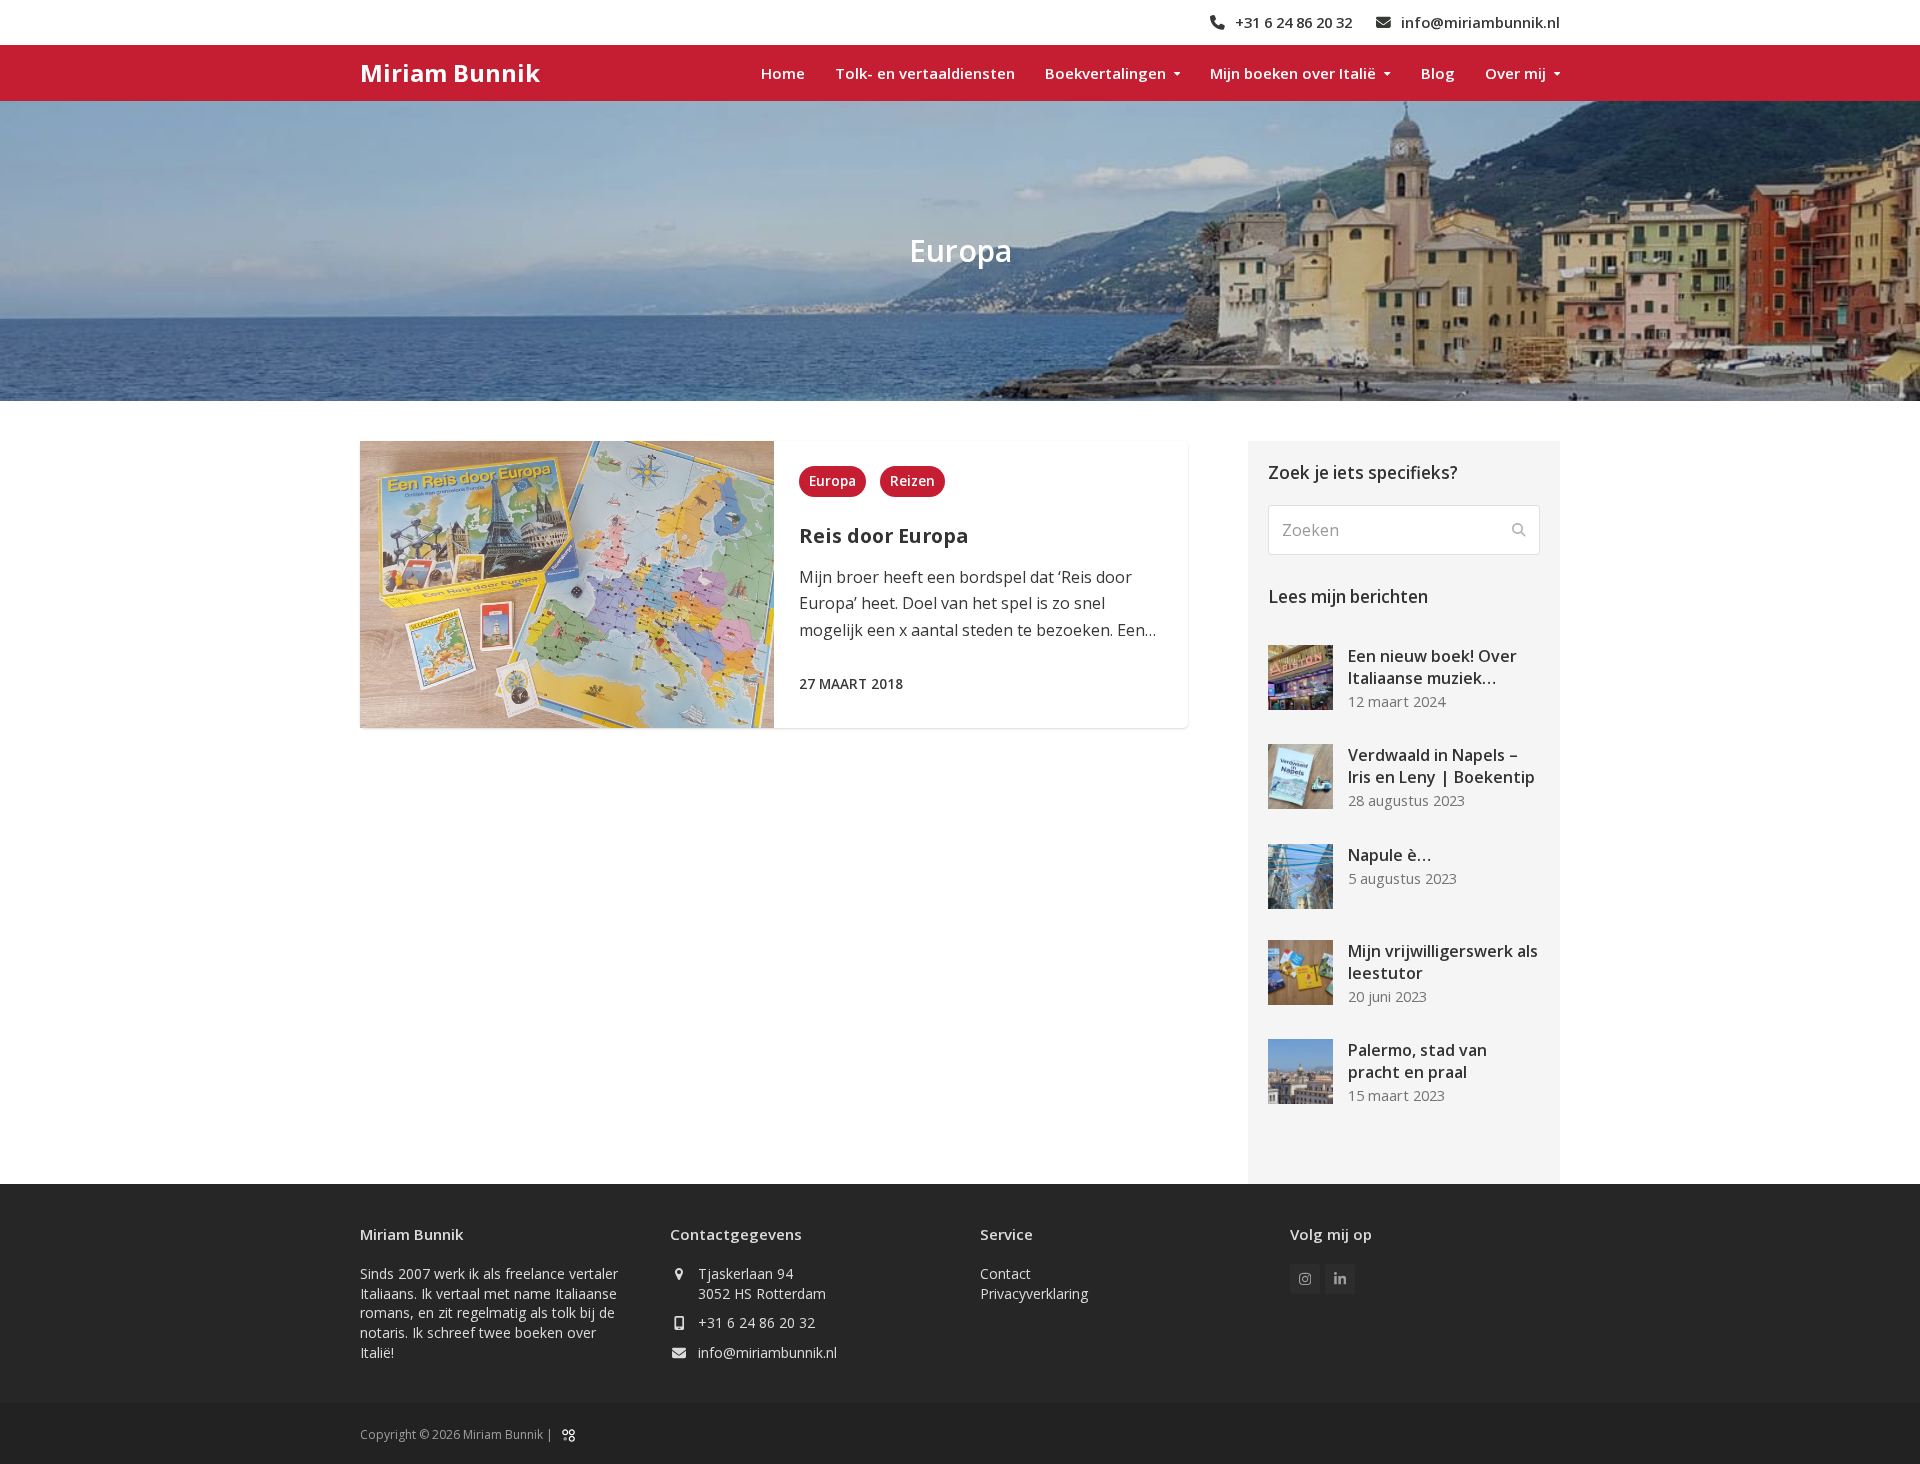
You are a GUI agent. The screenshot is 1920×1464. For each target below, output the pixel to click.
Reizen (912, 481)
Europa (832, 481)
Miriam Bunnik (450, 72)
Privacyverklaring (1034, 1293)
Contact (1005, 1273)
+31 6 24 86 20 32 (756, 1322)
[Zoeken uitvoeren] (1519, 530)
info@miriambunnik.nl (767, 1352)
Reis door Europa (883, 535)
